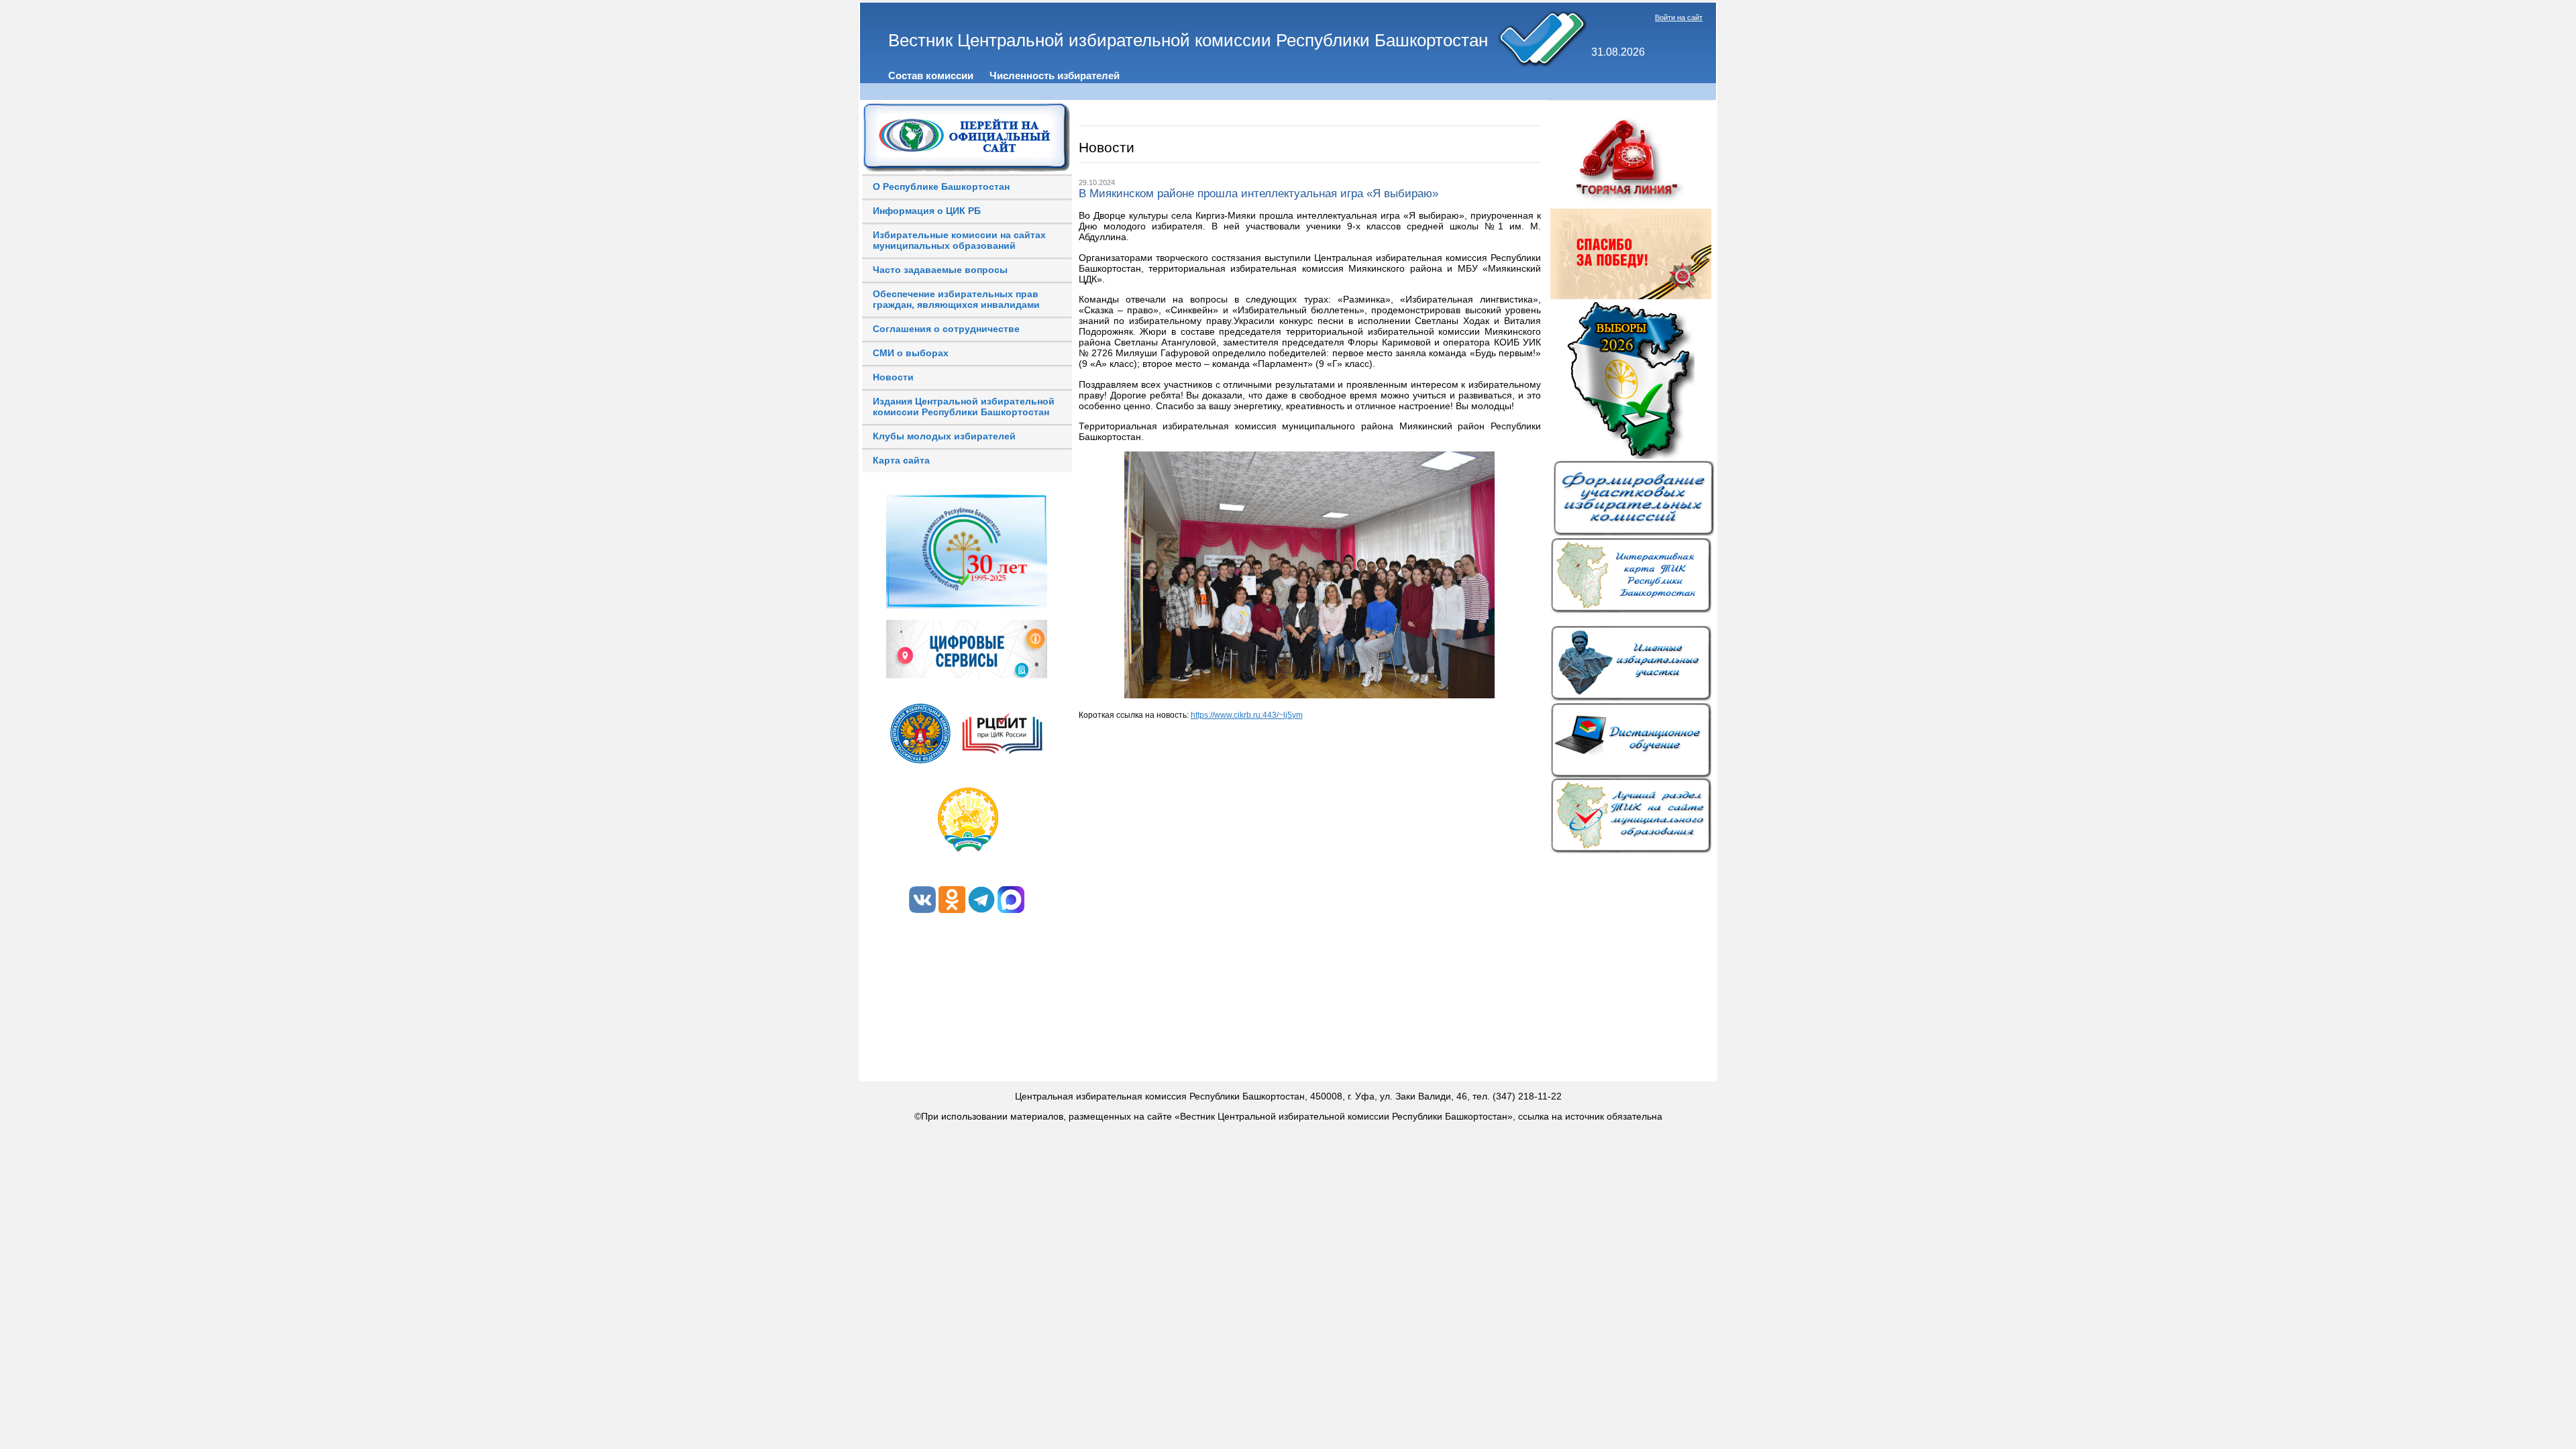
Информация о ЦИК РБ (927, 211)
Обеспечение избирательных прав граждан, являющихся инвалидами (956, 299)
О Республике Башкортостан (941, 186)
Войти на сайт (1679, 17)
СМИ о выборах (911, 353)
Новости (893, 377)
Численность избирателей (1055, 75)
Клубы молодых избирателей (944, 436)
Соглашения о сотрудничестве (946, 329)
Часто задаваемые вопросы (940, 270)
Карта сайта (901, 460)
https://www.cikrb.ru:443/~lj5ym (1247, 715)
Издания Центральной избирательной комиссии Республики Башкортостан (964, 407)
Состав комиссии (931, 75)
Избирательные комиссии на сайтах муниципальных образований (959, 240)
